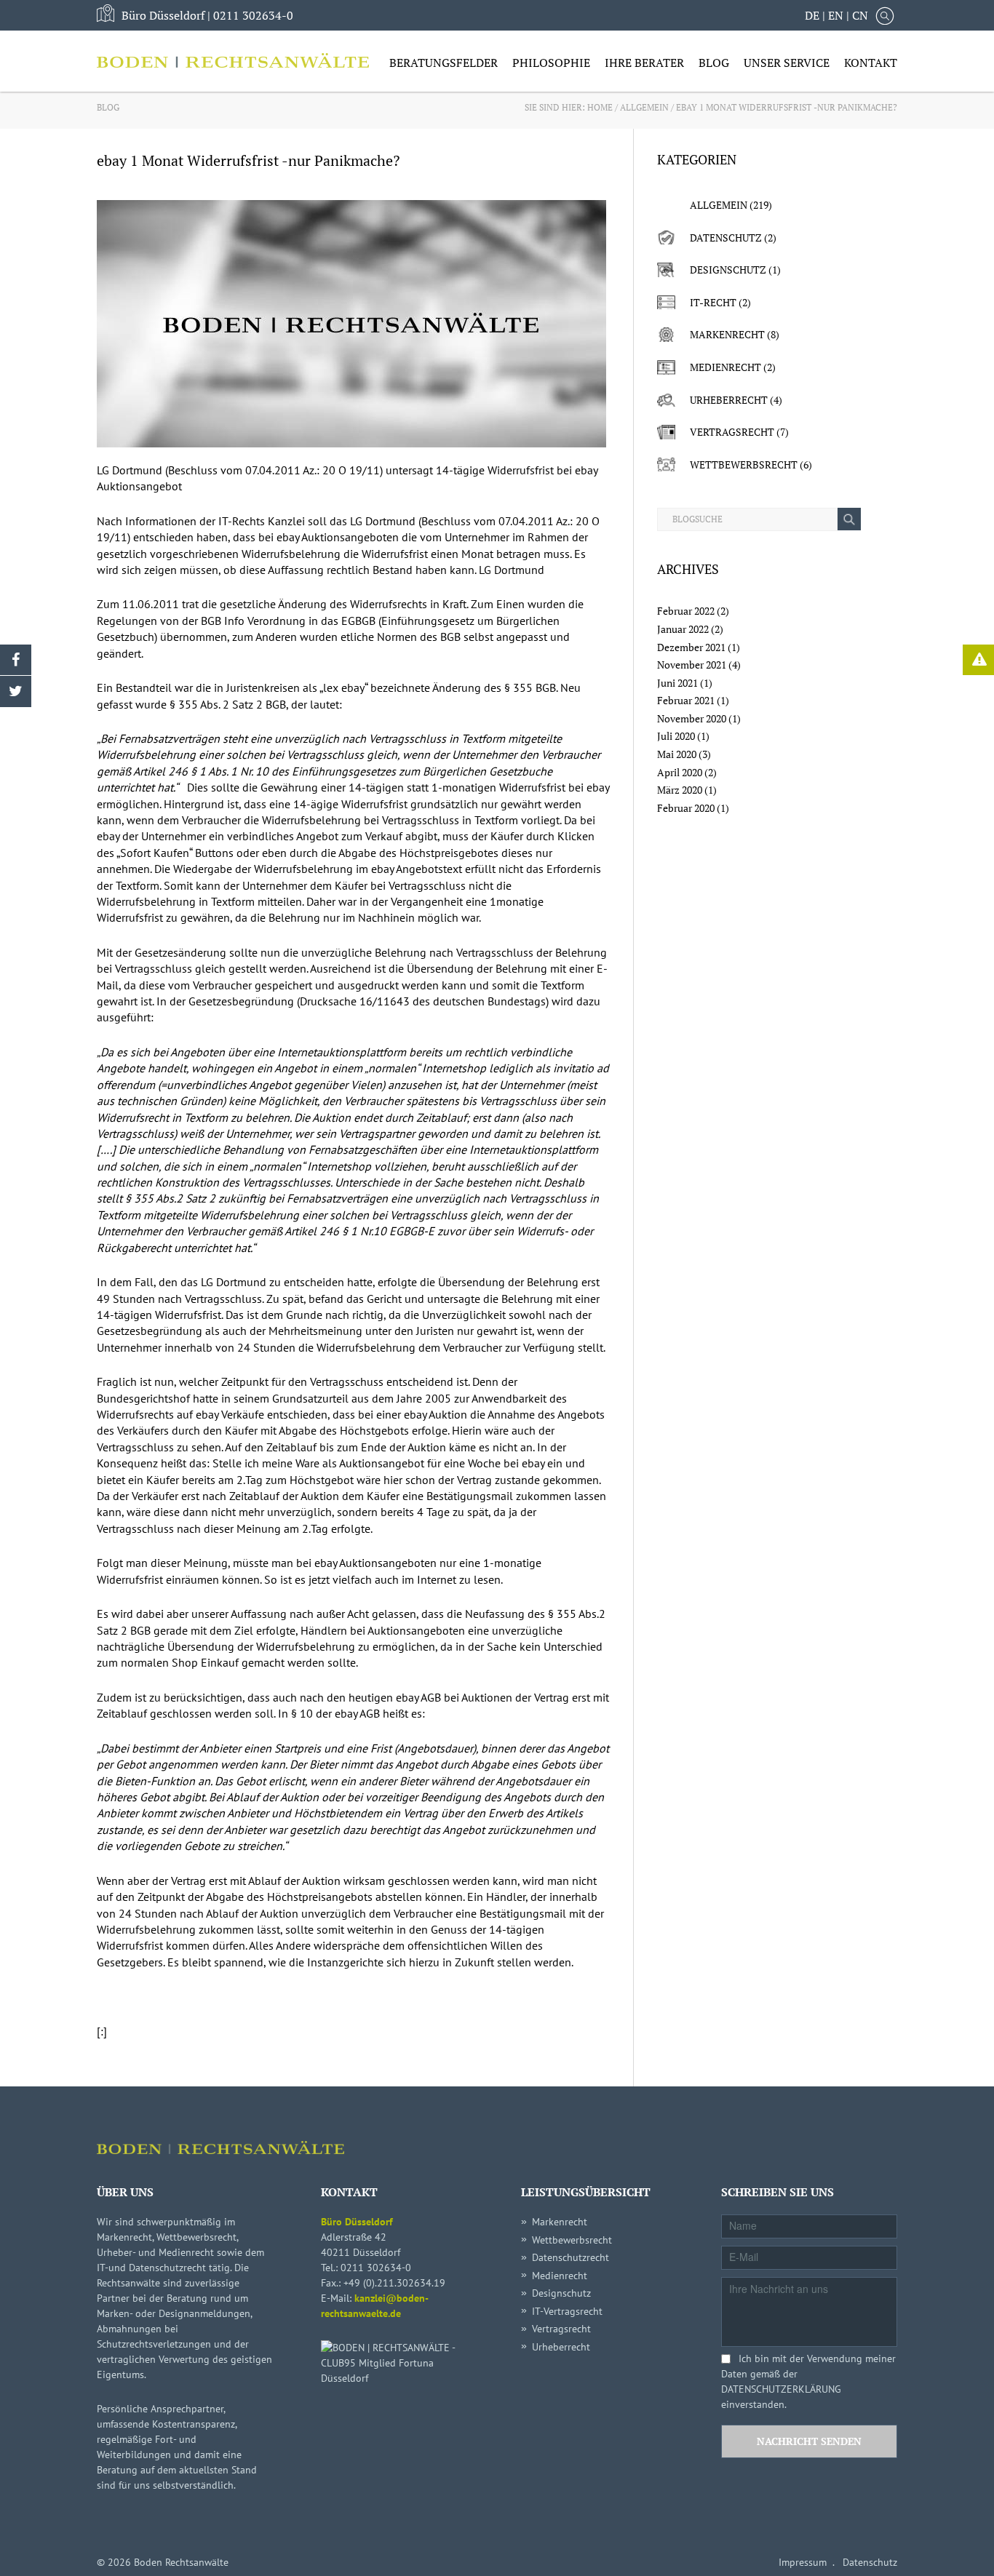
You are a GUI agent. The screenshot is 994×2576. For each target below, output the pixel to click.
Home (600, 107)
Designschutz (728, 270)
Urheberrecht (729, 400)
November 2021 (692, 665)
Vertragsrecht (732, 432)
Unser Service (787, 63)
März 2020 (680, 790)
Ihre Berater (644, 63)
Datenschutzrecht (570, 2257)
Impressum (803, 2562)
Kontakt (871, 63)
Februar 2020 (686, 808)
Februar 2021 (686, 700)
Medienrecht (725, 367)
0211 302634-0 (253, 15)
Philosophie (551, 63)
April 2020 (680, 772)
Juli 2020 (676, 736)
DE (812, 15)
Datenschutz (726, 238)
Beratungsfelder (444, 63)
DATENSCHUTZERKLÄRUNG (781, 2389)
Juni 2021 (677, 683)
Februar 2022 (686, 611)
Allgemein (644, 107)
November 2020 (692, 718)
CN (860, 15)
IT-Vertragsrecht (567, 2311)
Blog (714, 63)
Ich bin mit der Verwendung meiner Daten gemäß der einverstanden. (808, 2381)
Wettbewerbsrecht (744, 464)
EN (836, 15)
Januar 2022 (683, 629)
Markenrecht (727, 334)
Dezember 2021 (691, 647)
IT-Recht (713, 302)
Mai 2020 (677, 754)
